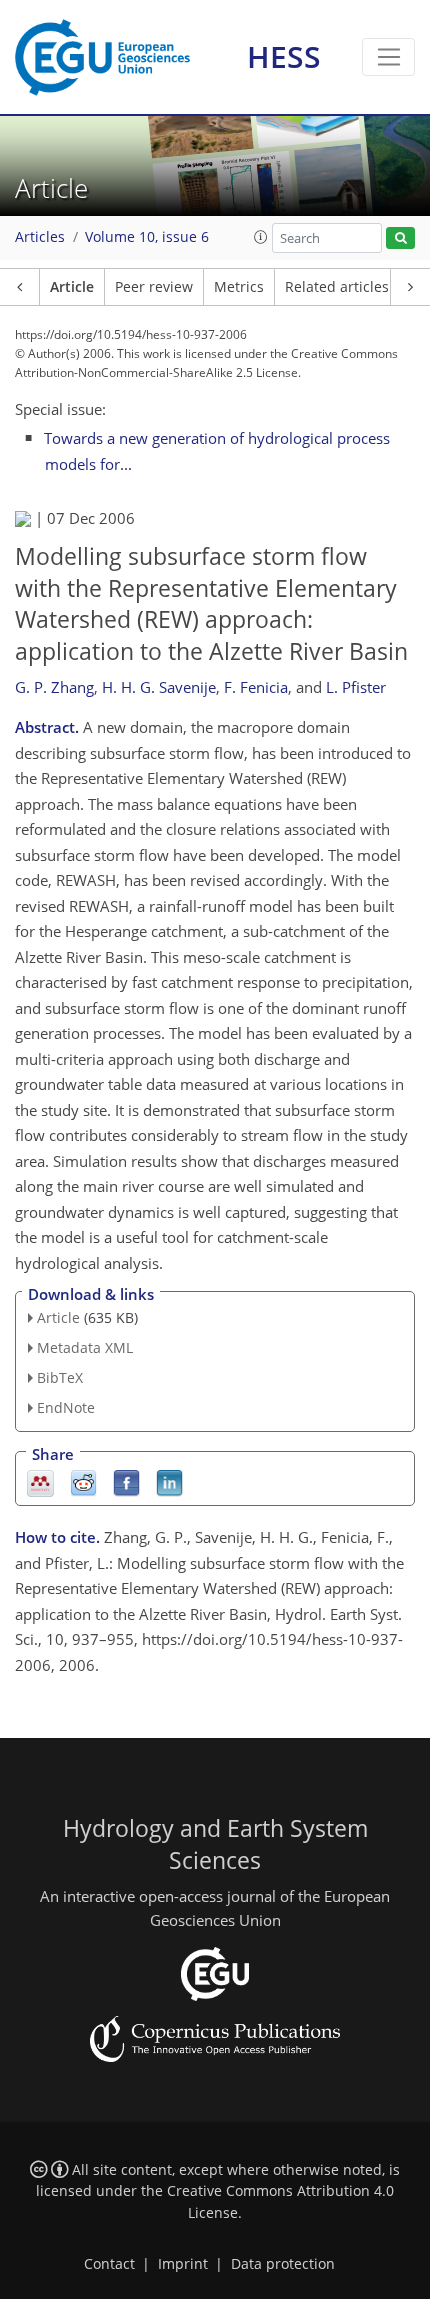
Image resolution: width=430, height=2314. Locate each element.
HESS (284, 56)
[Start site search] (400, 238)
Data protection (283, 2264)
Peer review (154, 287)
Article (72, 287)
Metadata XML (85, 1347)
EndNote (66, 1407)
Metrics (239, 287)
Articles (40, 237)
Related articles (337, 287)
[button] (261, 237)
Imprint (183, 2264)
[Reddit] (83, 1481)
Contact (109, 2264)
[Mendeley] (40, 1481)
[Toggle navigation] (388, 57)
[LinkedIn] (169, 1481)
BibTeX (60, 1377)
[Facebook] (126, 1481)
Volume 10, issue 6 (147, 237)
